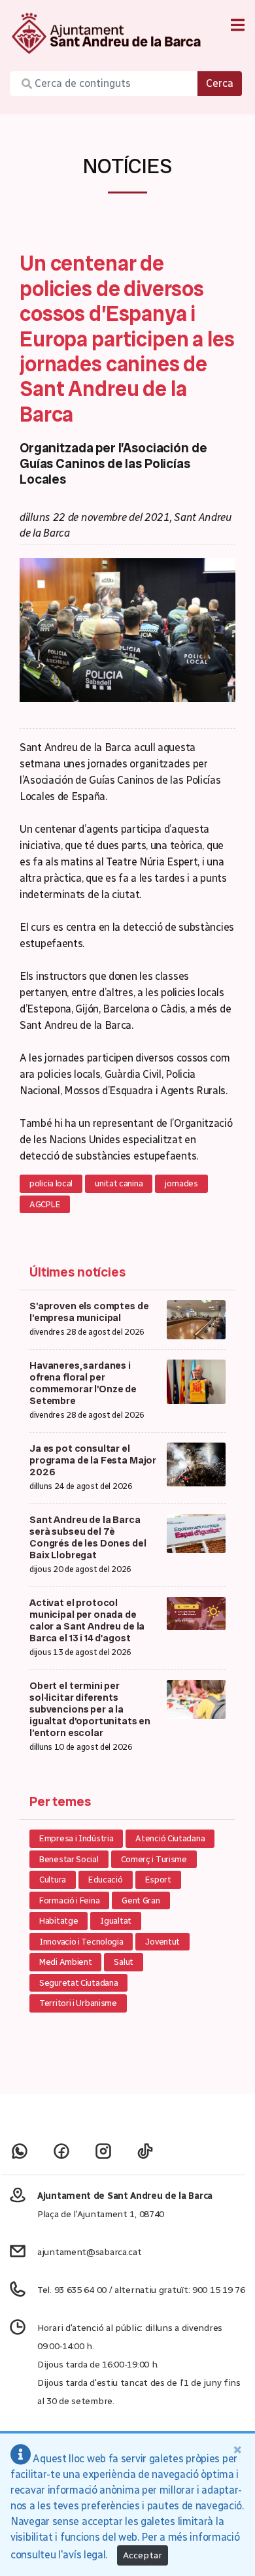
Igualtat (116, 1921)
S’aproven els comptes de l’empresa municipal (89, 1312)
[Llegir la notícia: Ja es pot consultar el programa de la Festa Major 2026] (196, 1464)
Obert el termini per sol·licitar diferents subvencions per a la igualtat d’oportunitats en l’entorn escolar (90, 1709)
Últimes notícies (77, 1272)
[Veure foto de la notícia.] (127, 629)
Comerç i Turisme (154, 1859)
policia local (51, 1183)
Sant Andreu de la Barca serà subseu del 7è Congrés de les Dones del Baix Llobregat (88, 1537)
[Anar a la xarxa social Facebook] (61, 2151)
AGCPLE (45, 1204)
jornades (181, 1183)
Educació (106, 1880)
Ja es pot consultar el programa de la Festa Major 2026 (93, 1460)
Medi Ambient (65, 1962)
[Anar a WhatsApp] (20, 2151)
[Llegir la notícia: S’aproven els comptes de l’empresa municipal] (196, 1319)
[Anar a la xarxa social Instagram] (103, 2151)
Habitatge (59, 1921)
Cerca (220, 83)
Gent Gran (141, 1900)
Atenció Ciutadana (170, 1838)
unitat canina (119, 1183)
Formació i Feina (69, 1900)
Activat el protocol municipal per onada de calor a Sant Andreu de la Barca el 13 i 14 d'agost (87, 1620)
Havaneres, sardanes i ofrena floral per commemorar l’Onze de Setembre (83, 1383)
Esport (158, 1880)
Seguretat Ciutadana (78, 1983)
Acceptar (143, 2555)
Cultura (53, 1880)
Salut (124, 1962)
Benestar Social (69, 1859)
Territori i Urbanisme (78, 2003)
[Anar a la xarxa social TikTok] (145, 2151)
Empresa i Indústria (76, 1838)
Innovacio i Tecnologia (81, 1942)
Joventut (162, 1942)
